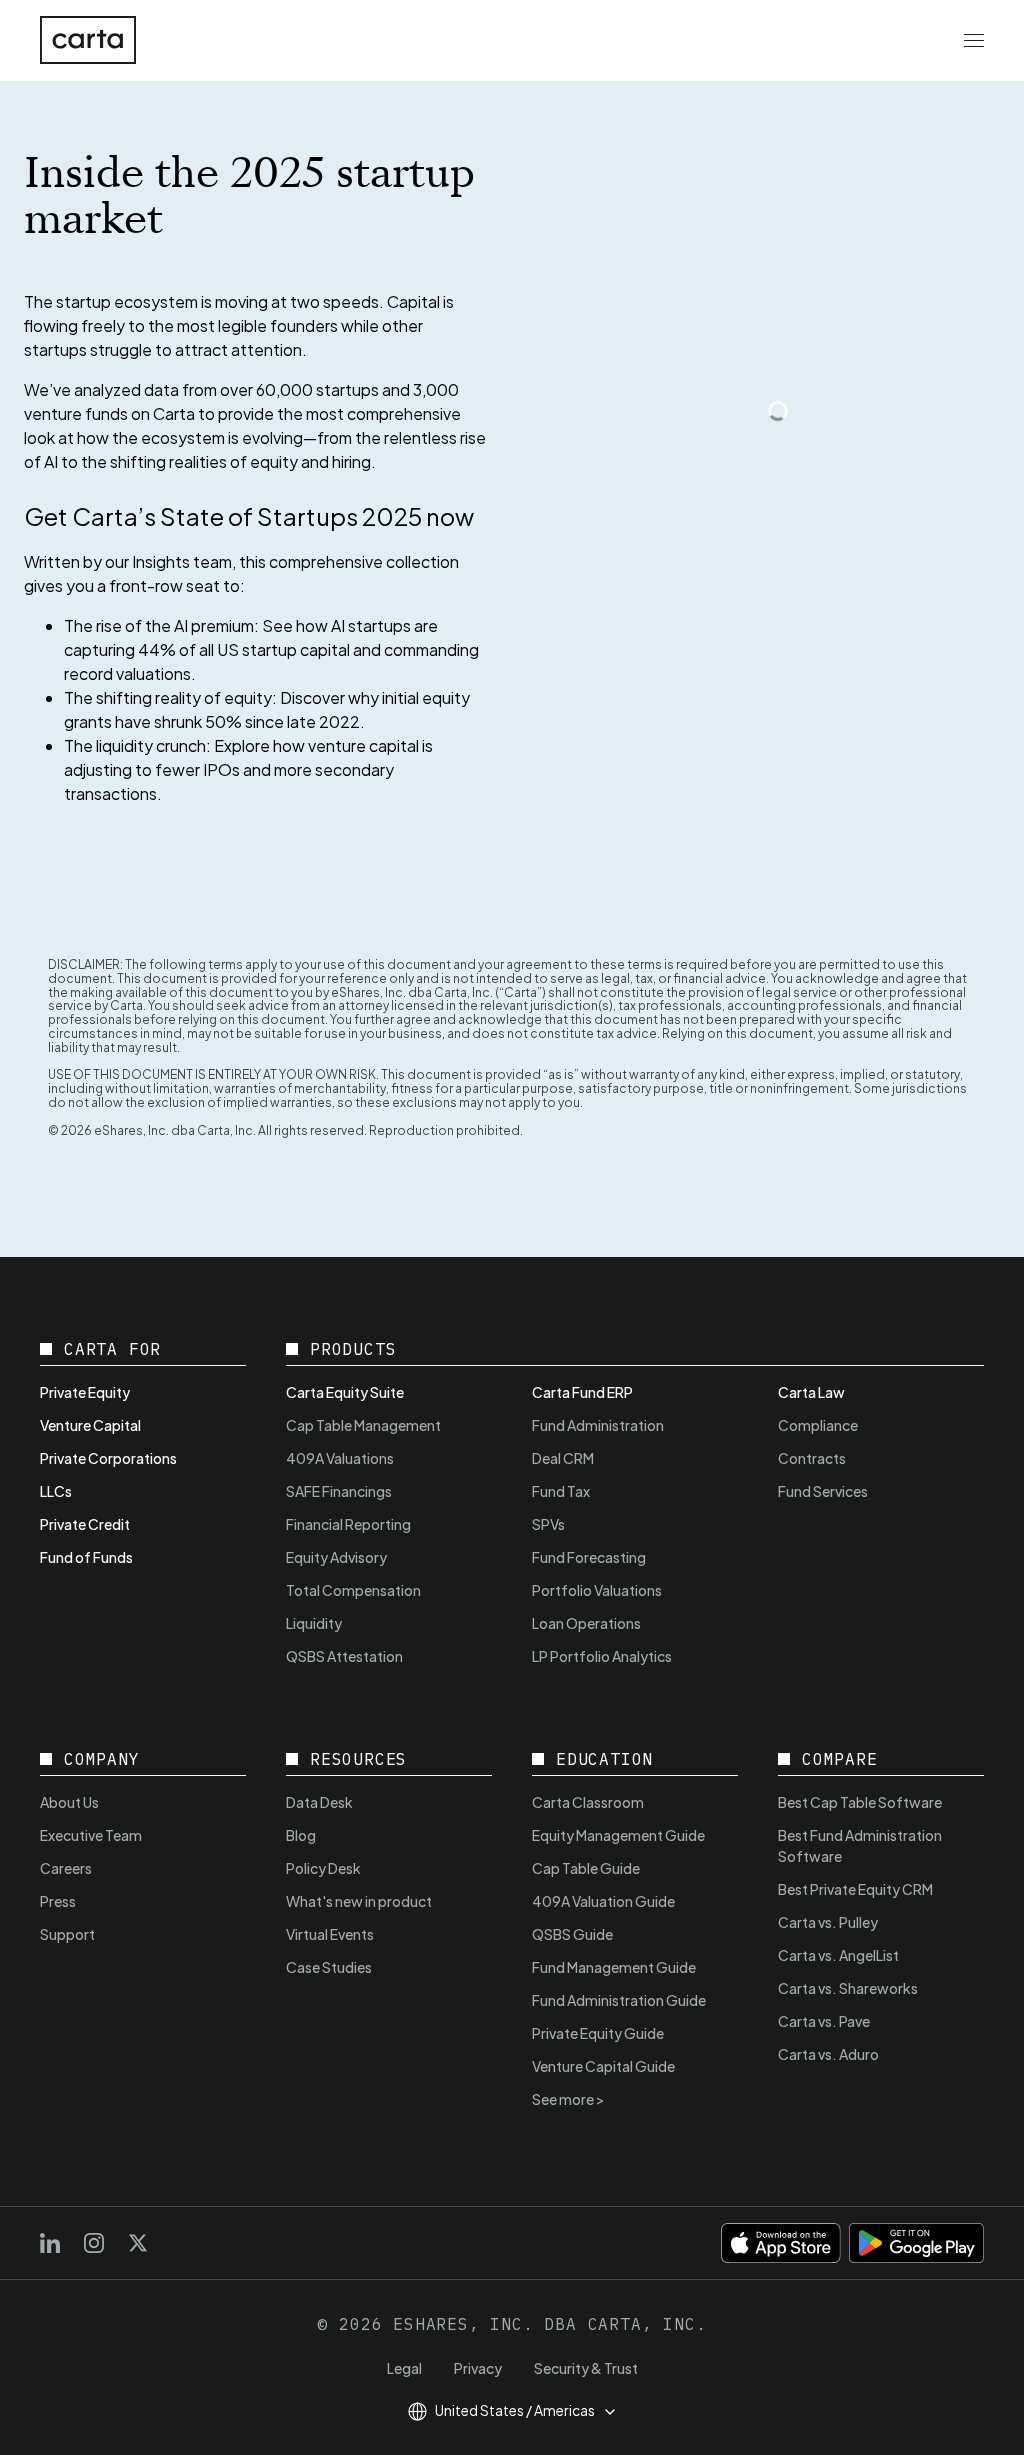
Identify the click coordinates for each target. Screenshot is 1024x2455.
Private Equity (85, 1392)
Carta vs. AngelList (838, 1955)
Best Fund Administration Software (860, 1845)
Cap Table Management (363, 1425)
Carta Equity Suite (345, 1392)
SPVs (548, 1524)
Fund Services (823, 1491)
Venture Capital (90, 1425)
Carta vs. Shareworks (848, 1988)
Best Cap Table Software (860, 1802)
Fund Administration (598, 1425)
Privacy (478, 2368)
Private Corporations (108, 1458)
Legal (404, 2368)
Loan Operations (586, 1623)
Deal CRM (563, 1458)
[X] (138, 2243)
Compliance (818, 1425)
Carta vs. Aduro (828, 2054)
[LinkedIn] (50, 2243)
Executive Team (91, 1835)
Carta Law (811, 1392)
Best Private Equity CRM (855, 1889)
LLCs (56, 1491)
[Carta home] (88, 40)
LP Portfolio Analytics (602, 1656)
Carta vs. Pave (824, 2021)
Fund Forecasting (589, 1557)
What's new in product (359, 1901)
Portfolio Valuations (597, 1590)
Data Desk (319, 1802)
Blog (301, 1835)
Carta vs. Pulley (828, 1922)
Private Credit (85, 1524)
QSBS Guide (572, 1934)
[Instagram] (94, 2243)
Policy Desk (323, 1868)
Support (67, 1934)
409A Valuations (340, 1458)
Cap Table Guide (586, 1868)
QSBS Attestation (344, 1656)
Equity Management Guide (618, 1835)
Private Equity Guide (598, 2033)
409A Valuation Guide (603, 1901)
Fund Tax (561, 1491)
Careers (66, 1868)
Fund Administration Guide (619, 2000)
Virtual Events (330, 1934)
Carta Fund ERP (582, 1392)
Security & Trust (586, 2368)
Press (58, 1901)
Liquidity (314, 1623)
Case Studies (329, 1967)
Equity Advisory (336, 1557)
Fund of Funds (86, 1557)
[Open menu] (974, 40)
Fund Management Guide (614, 1967)
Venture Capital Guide (603, 2066)
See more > (568, 2099)
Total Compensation (353, 1590)
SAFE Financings (339, 1491)
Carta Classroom (588, 1802)
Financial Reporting (348, 1524)
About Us (69, 1802)
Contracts (812, 1458)
